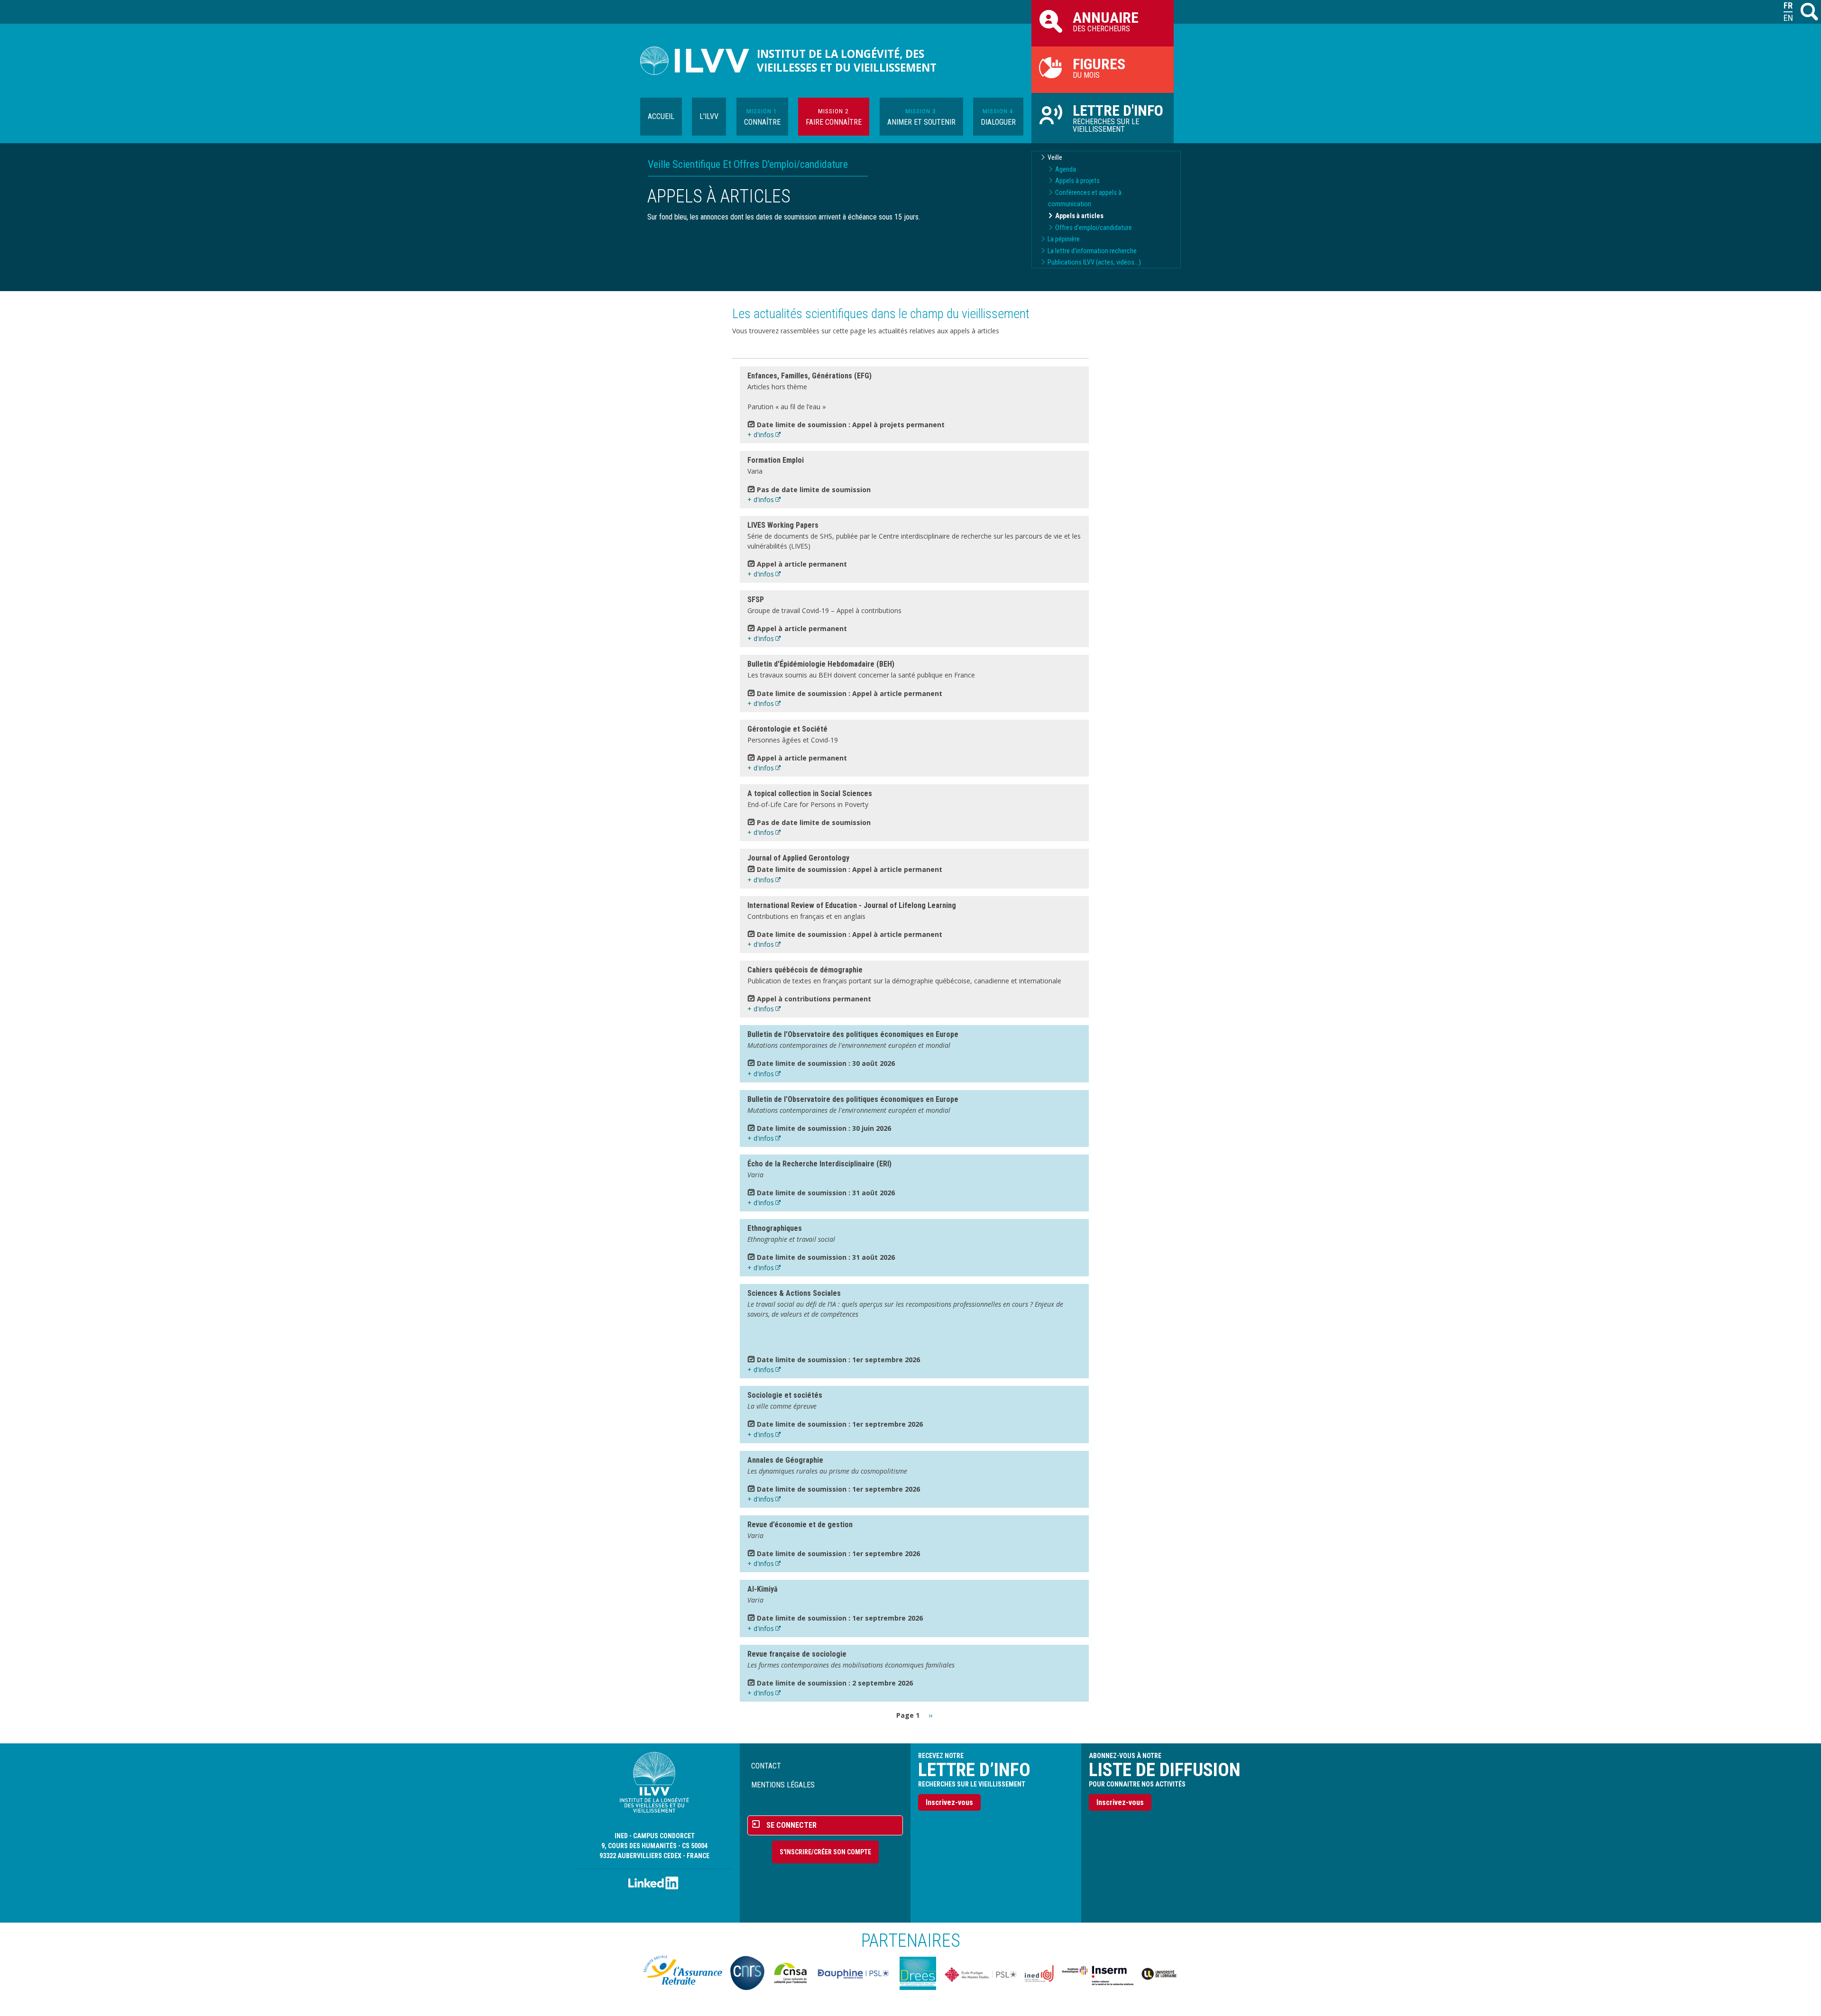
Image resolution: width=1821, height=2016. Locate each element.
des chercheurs (1106, 21)
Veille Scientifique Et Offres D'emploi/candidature (748, 164)
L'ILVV (709, 116)
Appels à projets (1077, 181)
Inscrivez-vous (949, 1802)
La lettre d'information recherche (1092, 251)
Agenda (1066, 170)
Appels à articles (1079, 216)
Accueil (661, 116)
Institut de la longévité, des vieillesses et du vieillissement (847, 61)
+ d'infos (761, 435)
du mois (1099, 67)
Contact (766, 1766)
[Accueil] (699, 61)
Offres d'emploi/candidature (1094, 228)
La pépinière (1064, 239)
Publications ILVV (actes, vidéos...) (1094, 262)
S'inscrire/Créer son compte (825, 1852)
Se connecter (791, 1825)
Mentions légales (783, 1785)
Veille (1055, 158)
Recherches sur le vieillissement (1118, 118)
